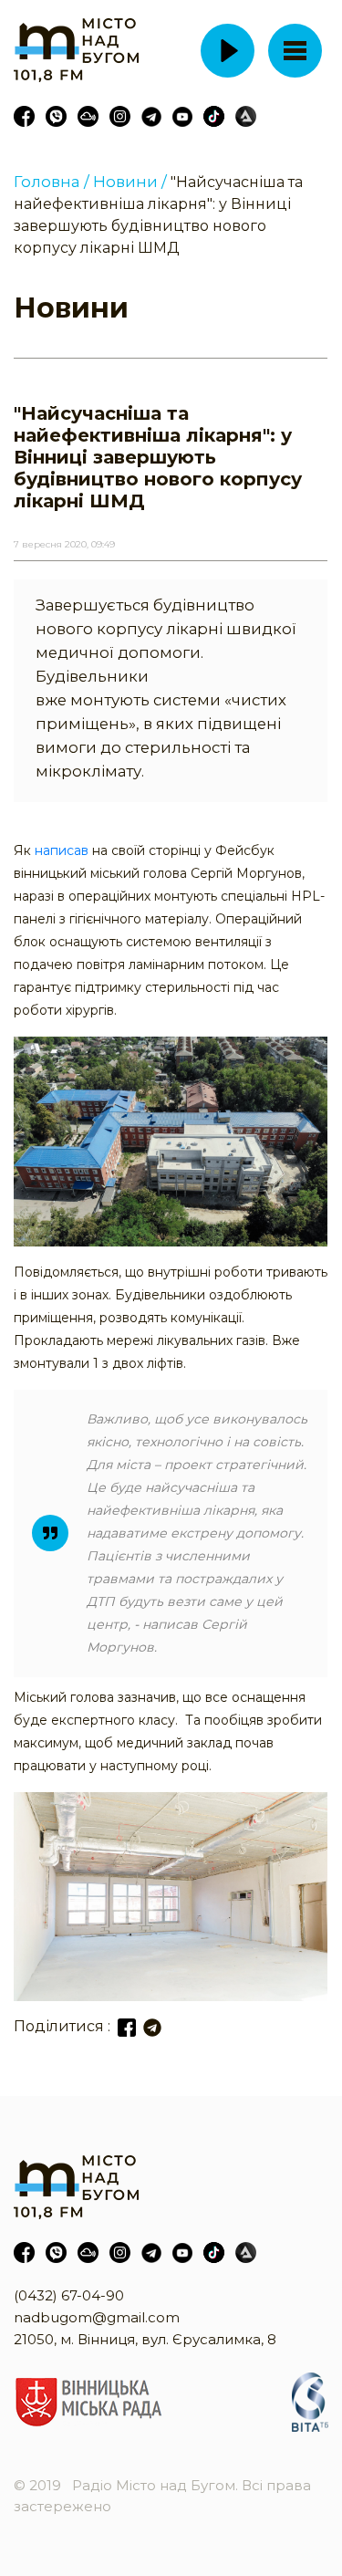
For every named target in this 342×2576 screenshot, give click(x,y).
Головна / (52, 182)
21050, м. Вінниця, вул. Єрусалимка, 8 (145, 2339)
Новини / (130, 182)
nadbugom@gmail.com (97, 2317)
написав (63, 850)
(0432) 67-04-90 (69, 2295)
